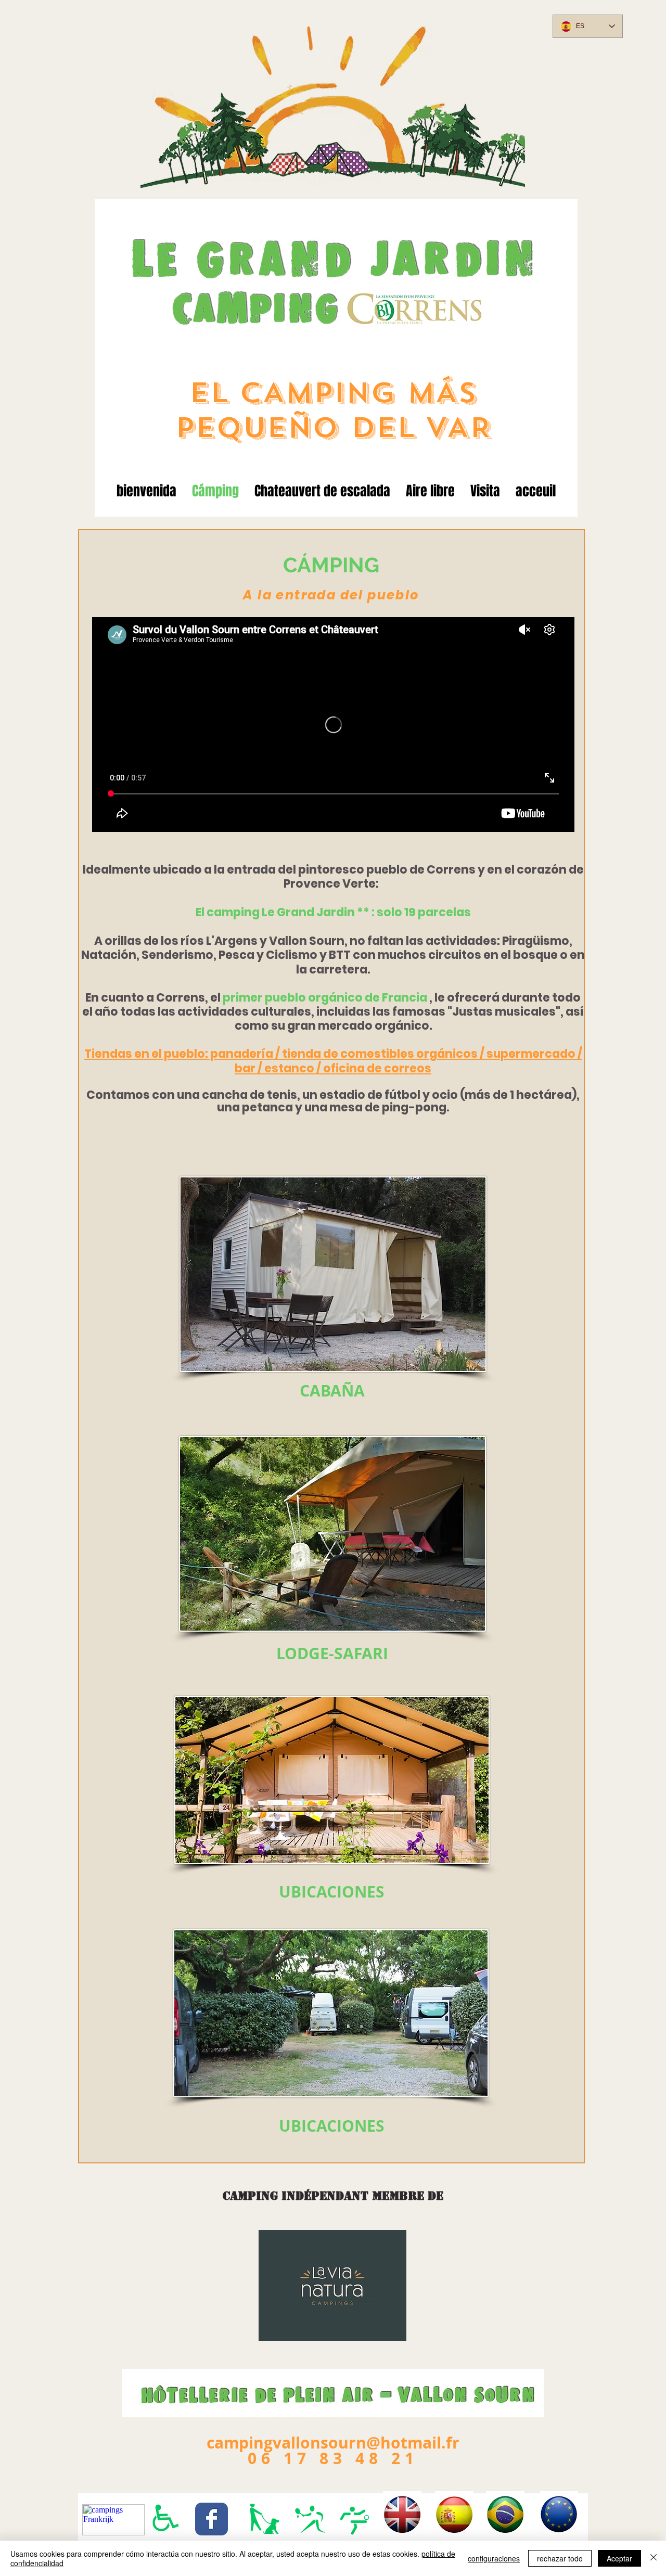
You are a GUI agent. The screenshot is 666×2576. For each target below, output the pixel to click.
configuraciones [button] (494, 2558)
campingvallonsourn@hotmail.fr (333, 2443)
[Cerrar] (654, 2558)
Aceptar (619, 2558)
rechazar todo (560, 2558)
